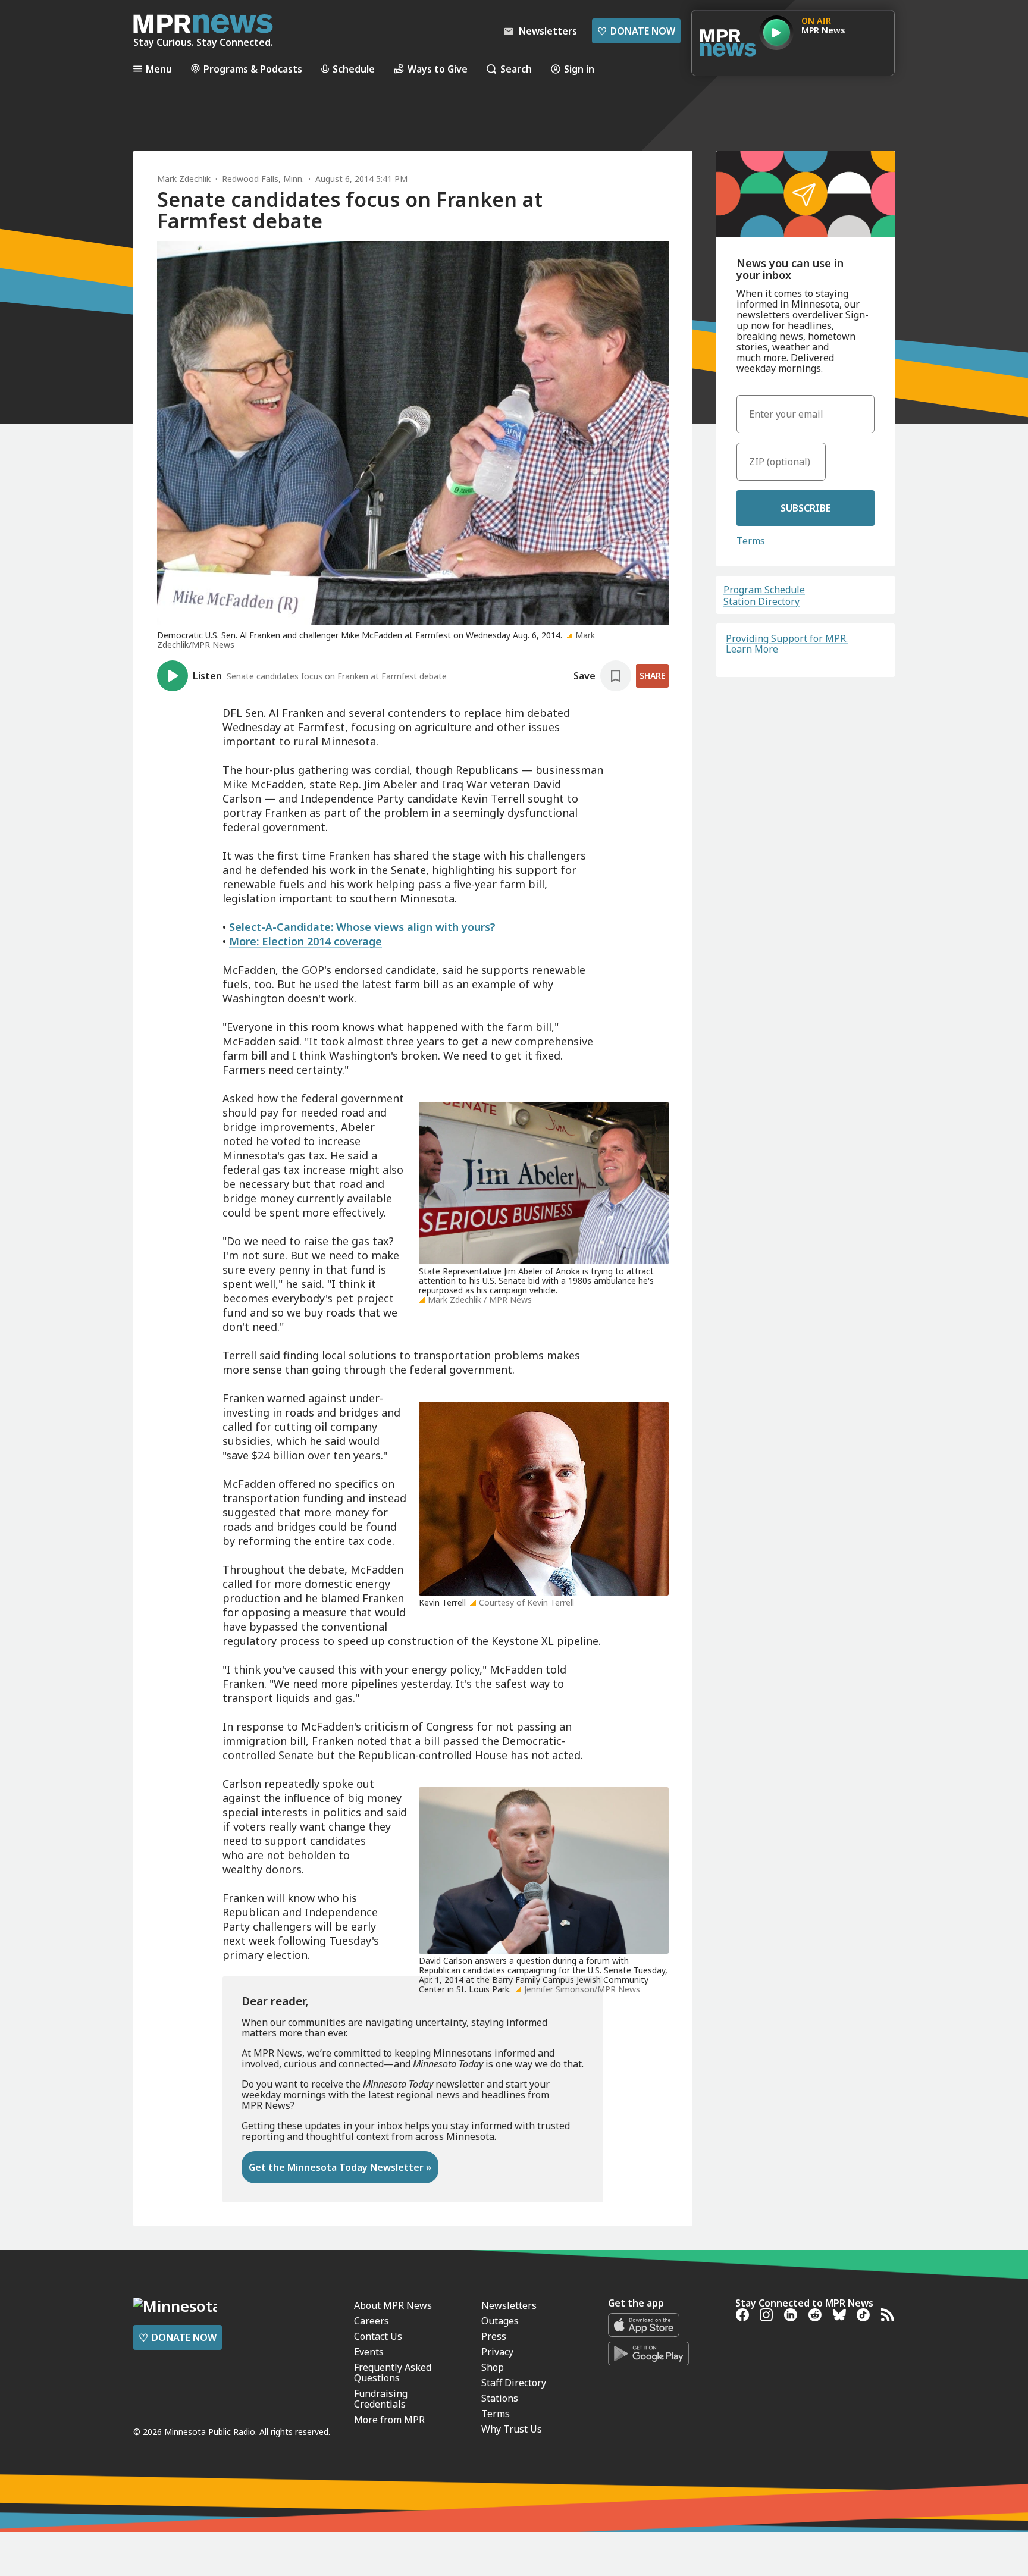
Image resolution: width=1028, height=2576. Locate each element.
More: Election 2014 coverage (305, 941)
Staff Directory (514, 2383)
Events (369, 2352)
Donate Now (636, 31)
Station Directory (761, 601)
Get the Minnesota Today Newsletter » (340, 2167)
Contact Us (378, 2336)
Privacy (497, 2352)
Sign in (579, 69)
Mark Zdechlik (184, 179)
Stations (500, 2398)
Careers (372, 2321)
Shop (493, 2367)
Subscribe (806, 508)
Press (494, 2336)
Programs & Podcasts (253, 69)
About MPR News (393, 2305)
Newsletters (509, 2305)
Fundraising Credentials (381, 2399)
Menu (159, 69)
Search (516, 69)
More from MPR (389, 2420)
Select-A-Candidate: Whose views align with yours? (362, 927)
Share (652, 676)
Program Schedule (764, 590)
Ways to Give (438, 69)
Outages (500, 2321)
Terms (751, 541)
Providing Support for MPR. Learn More (787, 644)
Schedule (354, 69)
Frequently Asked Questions (393, 2373)
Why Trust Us (512, 2429)
